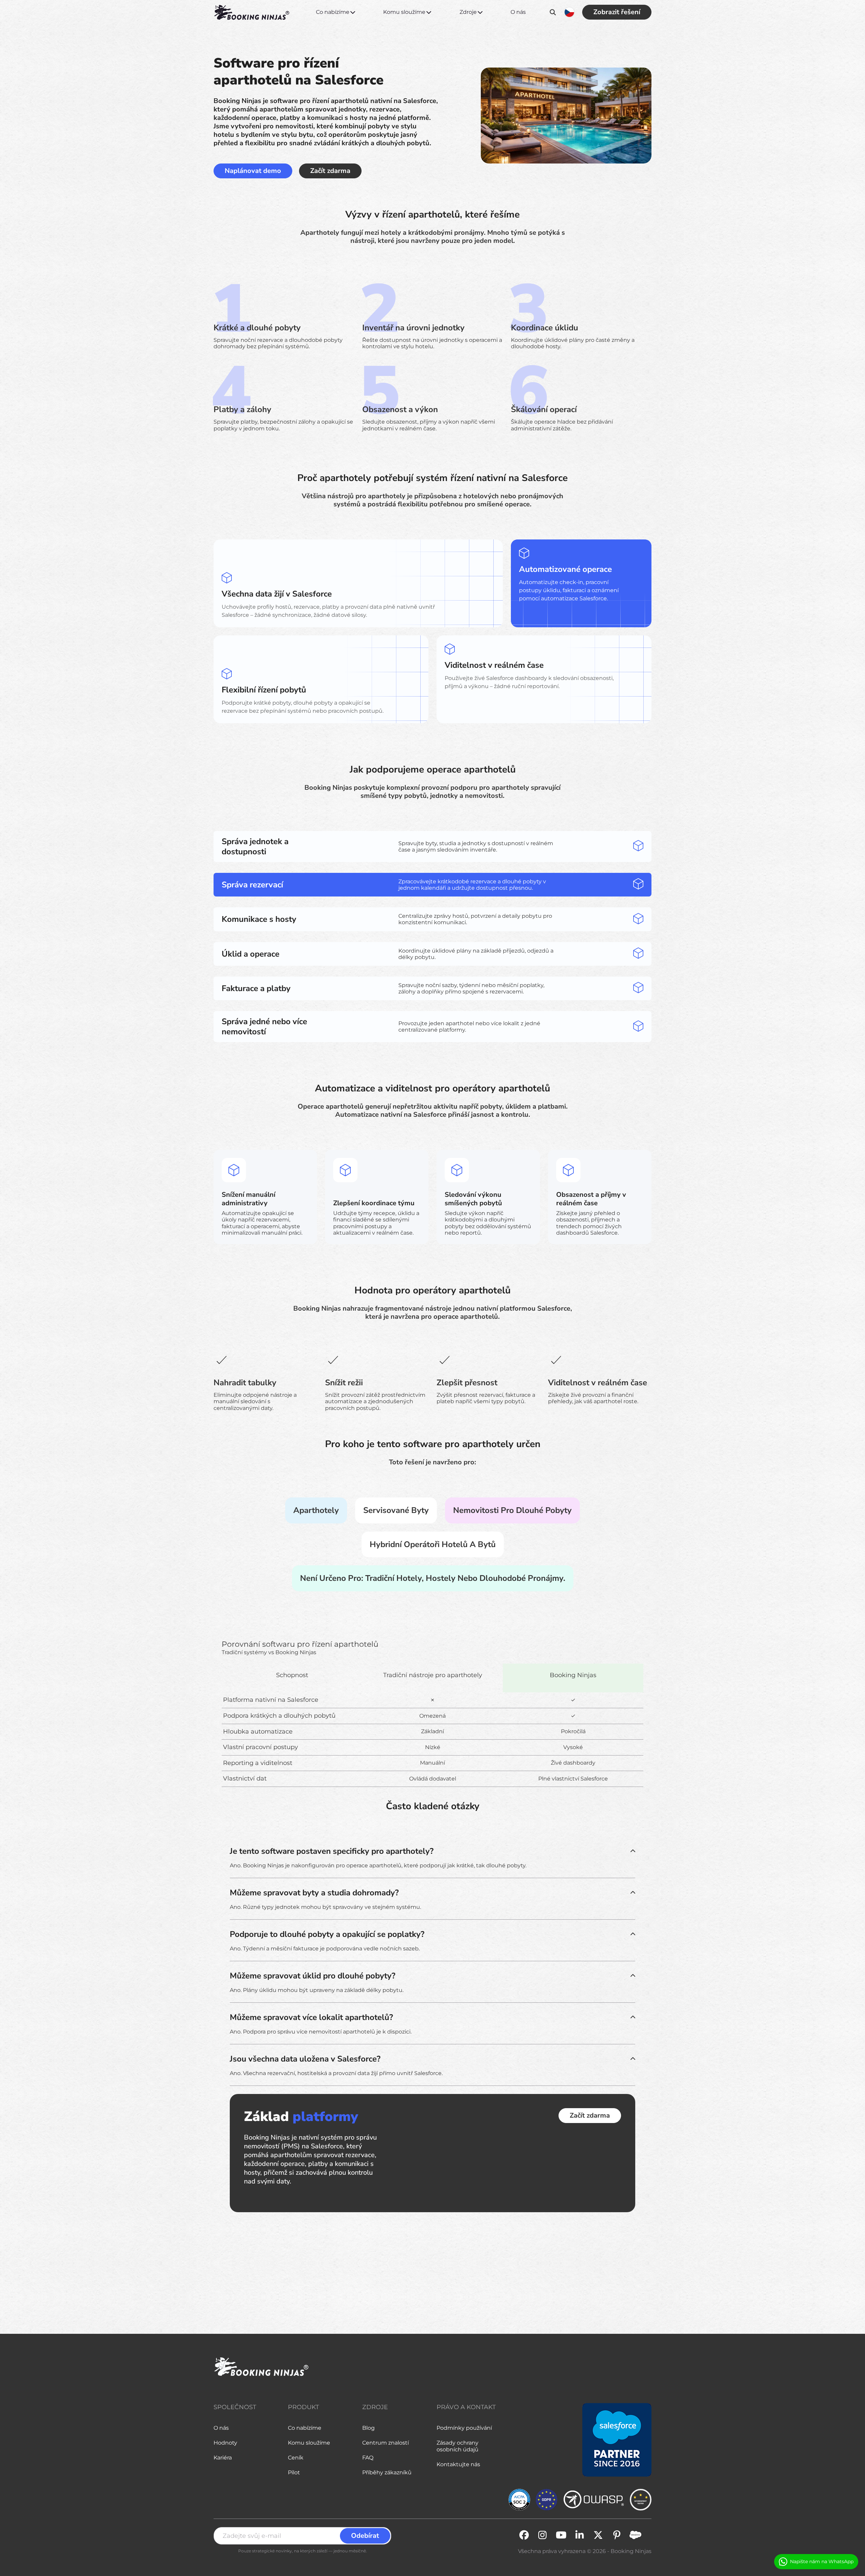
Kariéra (223, 2458)
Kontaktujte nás (458, 2464)
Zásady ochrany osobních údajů (458, 2446)
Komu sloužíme (404, 12)
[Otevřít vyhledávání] (553, 12)
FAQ (368, 2458)
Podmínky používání (464, 2428)
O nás (518, 12)
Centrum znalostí (386, 2443)
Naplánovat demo (253, 171)
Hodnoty (225, 2443)
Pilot (294, 2472)
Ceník (296, 2458)
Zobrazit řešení (617, 12)
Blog (368, 2428)
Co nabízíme (333, 12)
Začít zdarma (330, 171)
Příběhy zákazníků (387, 2472)
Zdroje (468, 12)
